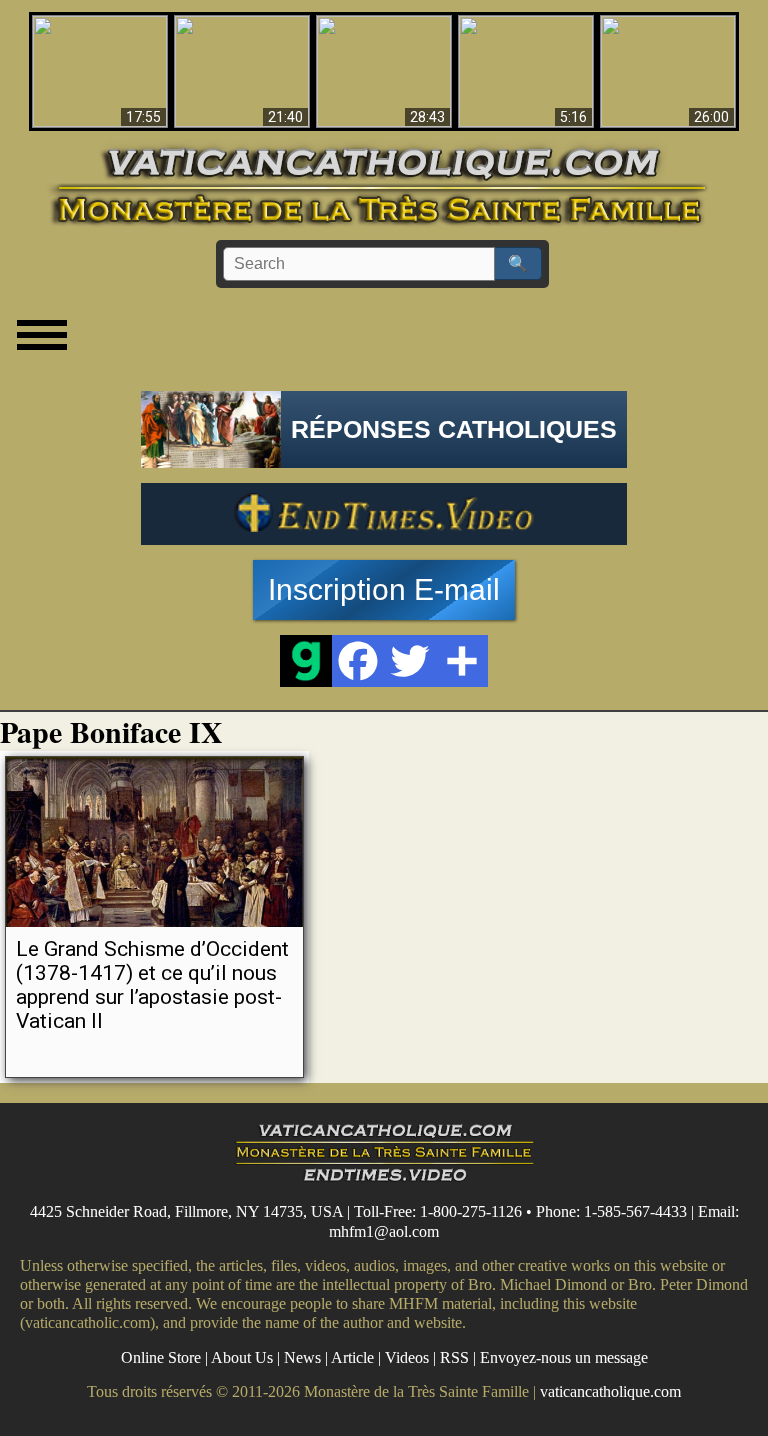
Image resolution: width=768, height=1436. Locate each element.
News (302, 1357)
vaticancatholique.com (610, 1391)
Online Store (161, 1357)
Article (352, 1357)
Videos (407, 1357)
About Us (242, 1357)
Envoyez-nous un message (564, 1357)
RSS (454, 1357)
